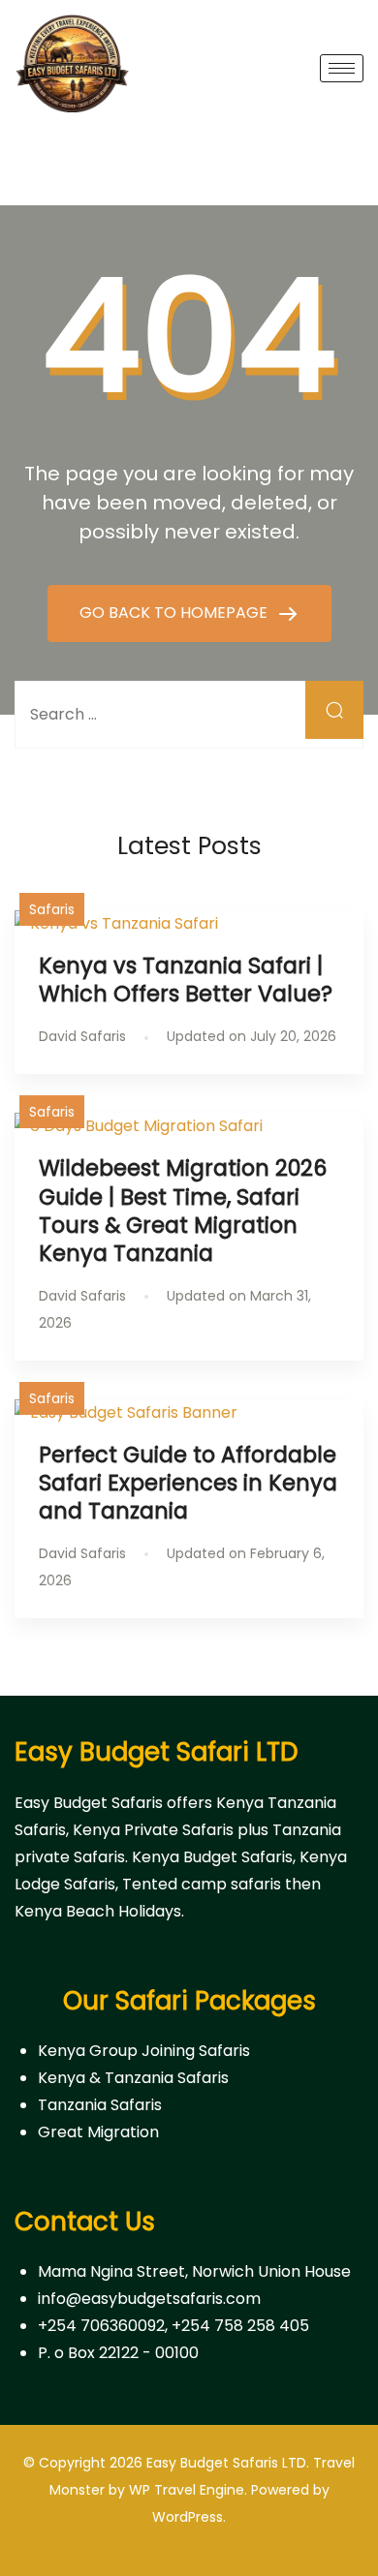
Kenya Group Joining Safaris (144, 2051)
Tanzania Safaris (100, 2105)
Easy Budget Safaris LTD (226, 2463)
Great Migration (98, 2132)
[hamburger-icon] (342, 68)
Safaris (52, 909)
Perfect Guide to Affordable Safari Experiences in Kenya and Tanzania (188, 1483)
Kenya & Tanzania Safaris (133, 2078)
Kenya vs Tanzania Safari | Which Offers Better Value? (189, 980)
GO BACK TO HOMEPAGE (175, 613)
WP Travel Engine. (188, 2490)
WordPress (188, 2517)
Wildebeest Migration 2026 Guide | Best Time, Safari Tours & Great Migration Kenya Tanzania (183, 1210)
